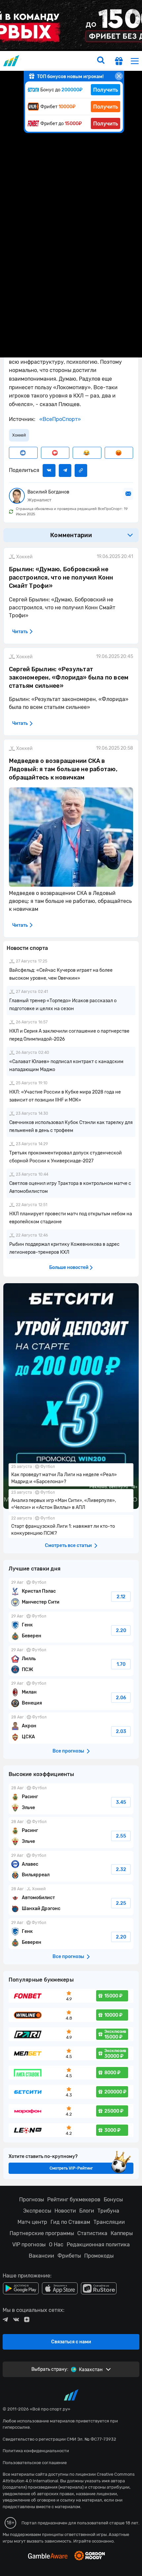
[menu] (135, 61)
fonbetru (71, 1288)
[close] (119, 76)
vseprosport (12, 61)
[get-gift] (119, 62)
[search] (101, 61)
